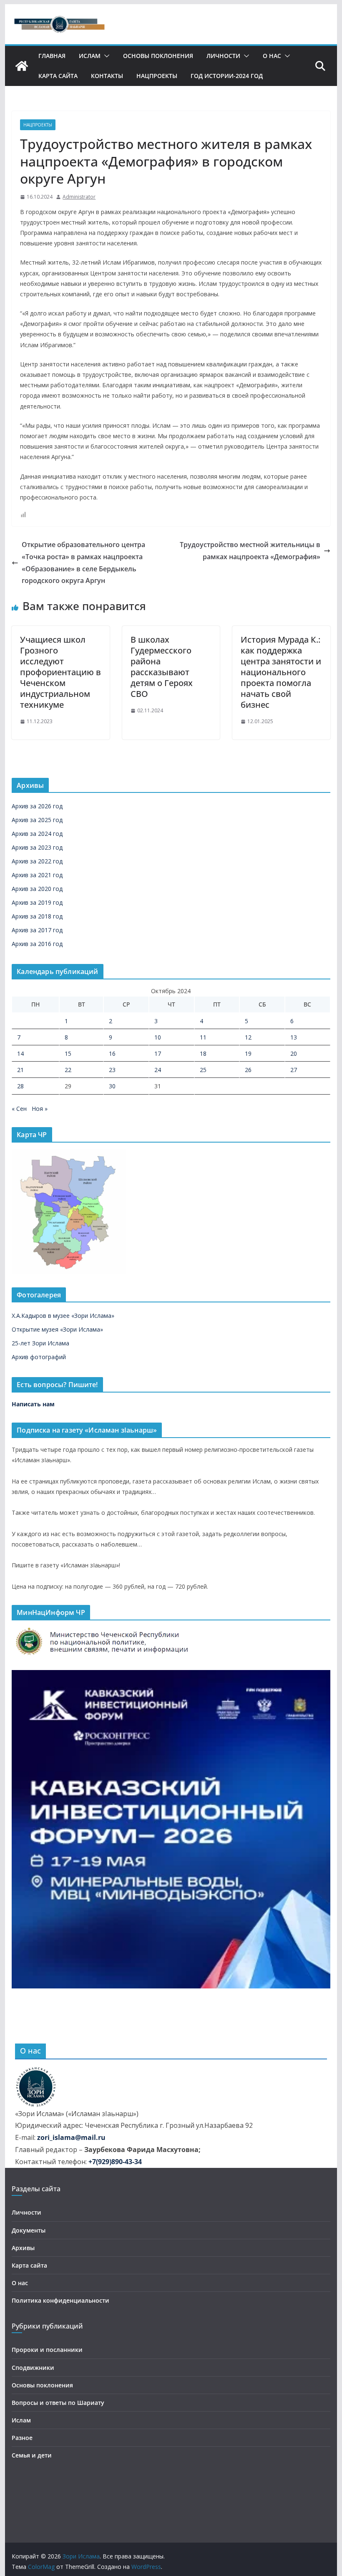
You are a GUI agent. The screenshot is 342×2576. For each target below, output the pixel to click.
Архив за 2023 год (37, 847)
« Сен (19, 1109)
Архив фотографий (39, 1357)
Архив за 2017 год (37, 930)
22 (68, 1070)
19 (248, 1053)
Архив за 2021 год (37, 875)
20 (294, 1053)
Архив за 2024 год (37, 834)
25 (203, 1070)
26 (248, 1070)
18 (203, 1053)
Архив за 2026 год (37, 806)
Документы (29, 2230)
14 (20, 1053)
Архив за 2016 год (37, 944)
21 (20, 1070)
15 (68, 1053)
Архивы (23, 2248)
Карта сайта (58, 76)
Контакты (107, 76)
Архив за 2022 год (37, 861)
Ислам (90, 56)
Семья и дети (32, 2455)
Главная (52, 56)
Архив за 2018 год (37, 916)
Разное (22, 2438)
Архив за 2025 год (37, 820)
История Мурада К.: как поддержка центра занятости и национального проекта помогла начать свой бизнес (281, 672)
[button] (105, 56)
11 (203, 1037)
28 (20, 1086)
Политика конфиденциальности (60, 2300)
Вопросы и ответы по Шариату (58, 2403)
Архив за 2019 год (37, 902)
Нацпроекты (157, 76)
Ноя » (40, 1109)
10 (158, 1037)
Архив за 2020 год (37, 889)
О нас (272, 56)
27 (294, 1070)
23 (112, 1070)
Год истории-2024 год (227, 76)
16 (112, 1053)
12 (248, 1037)
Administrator (79, 197)
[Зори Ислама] (22, 66)
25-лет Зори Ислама (40, 1343)
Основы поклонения (158, 56)
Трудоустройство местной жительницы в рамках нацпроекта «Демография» (250, 551)
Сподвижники (33, 2368)
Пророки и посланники (47, 2350)
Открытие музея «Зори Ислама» (57, 1329)
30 (112, 1086)
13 (294, 1037)
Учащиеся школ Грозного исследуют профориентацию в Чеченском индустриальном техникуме (60, 672)
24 (158, 1070)
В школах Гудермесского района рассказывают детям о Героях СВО (162, 667)
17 (158, 1053)
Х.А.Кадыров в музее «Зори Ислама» (63, 1316)
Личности (223, 56)
